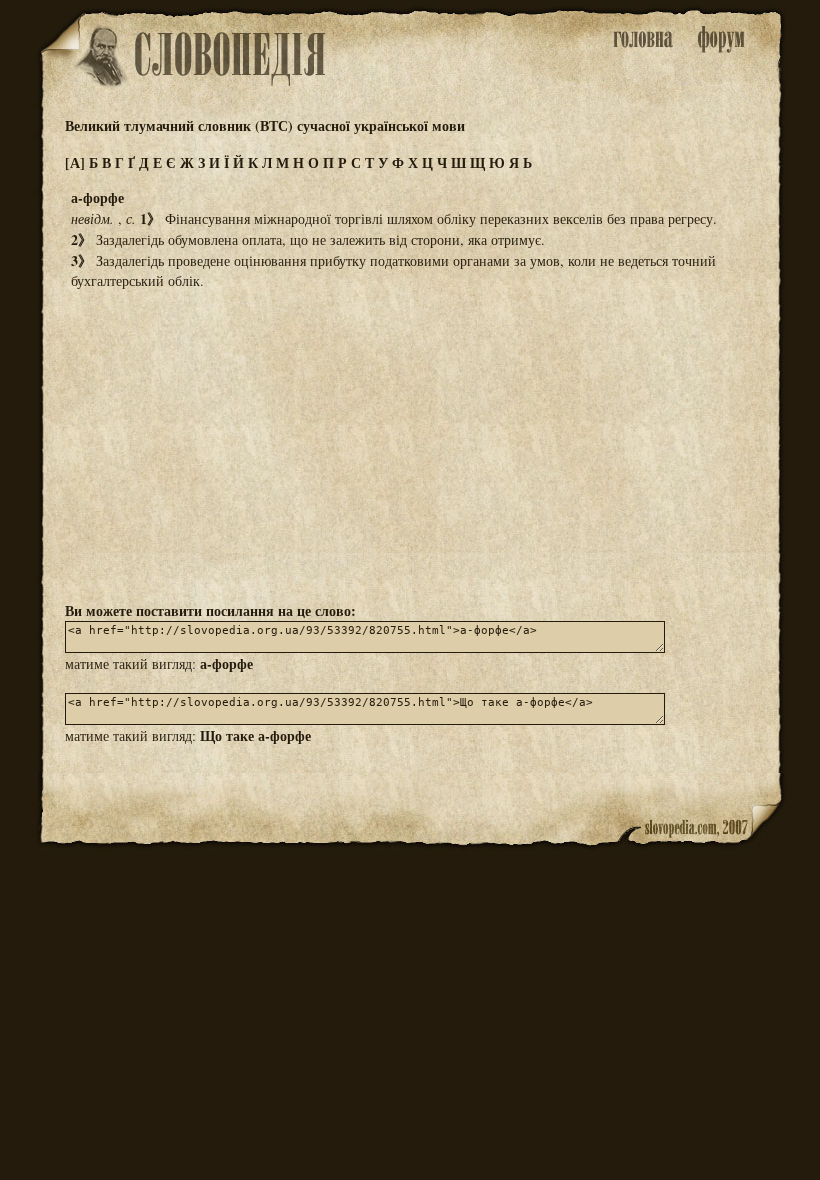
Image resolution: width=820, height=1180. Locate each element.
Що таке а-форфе (255, 735)
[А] (75, 162)
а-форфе (226, 663)
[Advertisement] (410, 444)
